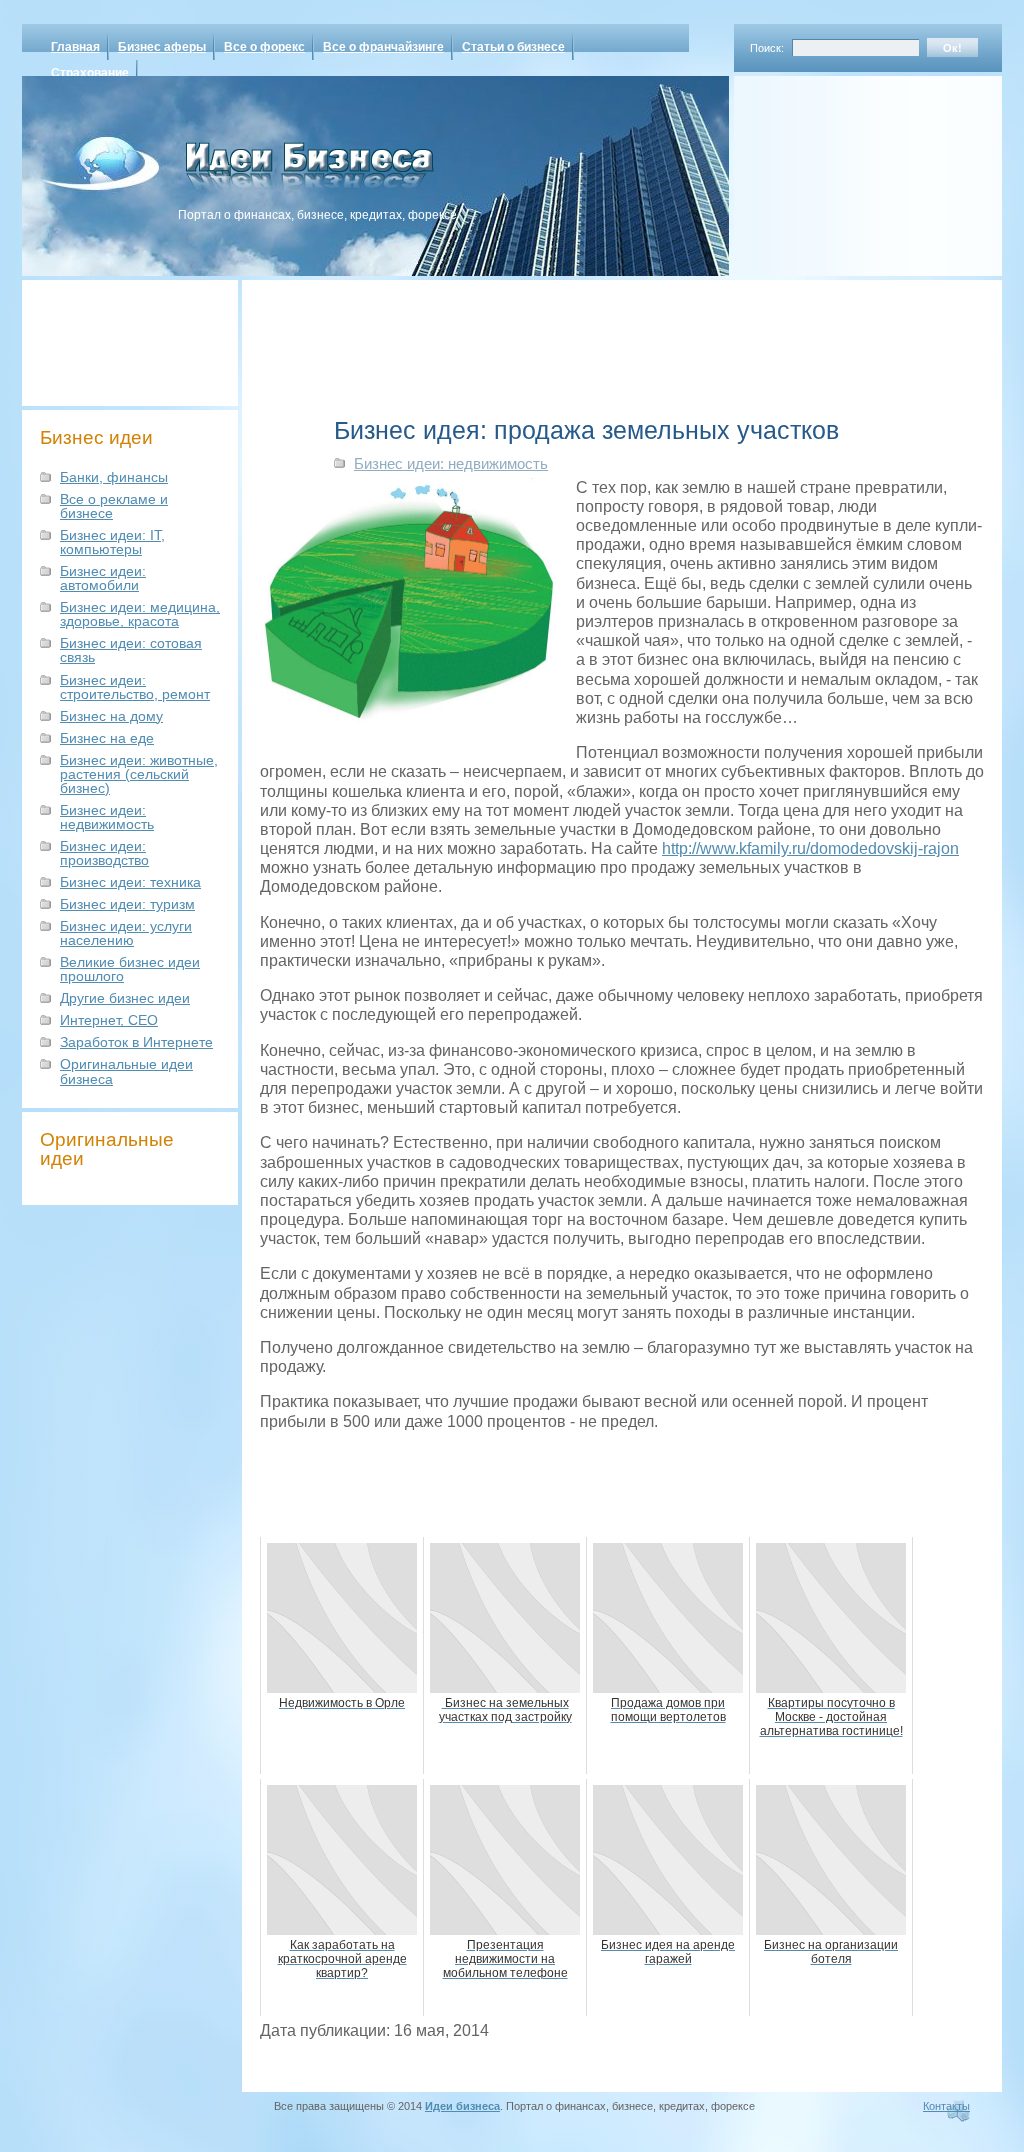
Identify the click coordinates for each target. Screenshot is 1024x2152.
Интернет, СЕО (109, 1020)
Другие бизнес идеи (125, 998)
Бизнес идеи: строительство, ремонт (135, 687)
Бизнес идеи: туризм (127, 904)
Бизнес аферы (162, 47)
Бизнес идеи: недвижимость (107, 817)
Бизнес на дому (111, 716)
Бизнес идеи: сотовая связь (131, 650)
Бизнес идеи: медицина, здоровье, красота (140, 614)
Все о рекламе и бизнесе (114, 506)
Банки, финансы (114, 477)
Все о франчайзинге (383, 47)
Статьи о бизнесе (513, 47)
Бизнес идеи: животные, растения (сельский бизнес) (139, 774)
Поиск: (767, 48)
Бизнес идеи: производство (104, 853)
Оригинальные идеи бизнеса (126, 1071)
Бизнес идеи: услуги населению (126, 933)
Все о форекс (264, 47)
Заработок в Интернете (136, 1042)
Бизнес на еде (107, 738)
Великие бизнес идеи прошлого (130, 969)
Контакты (946, 2106)
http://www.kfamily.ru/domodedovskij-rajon (810, 848)
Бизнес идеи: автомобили (103, 578)
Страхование (90, 73)
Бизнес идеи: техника (130, 882)
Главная (75, 47)
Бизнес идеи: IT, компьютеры (112, 542)
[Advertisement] (842, 169)
